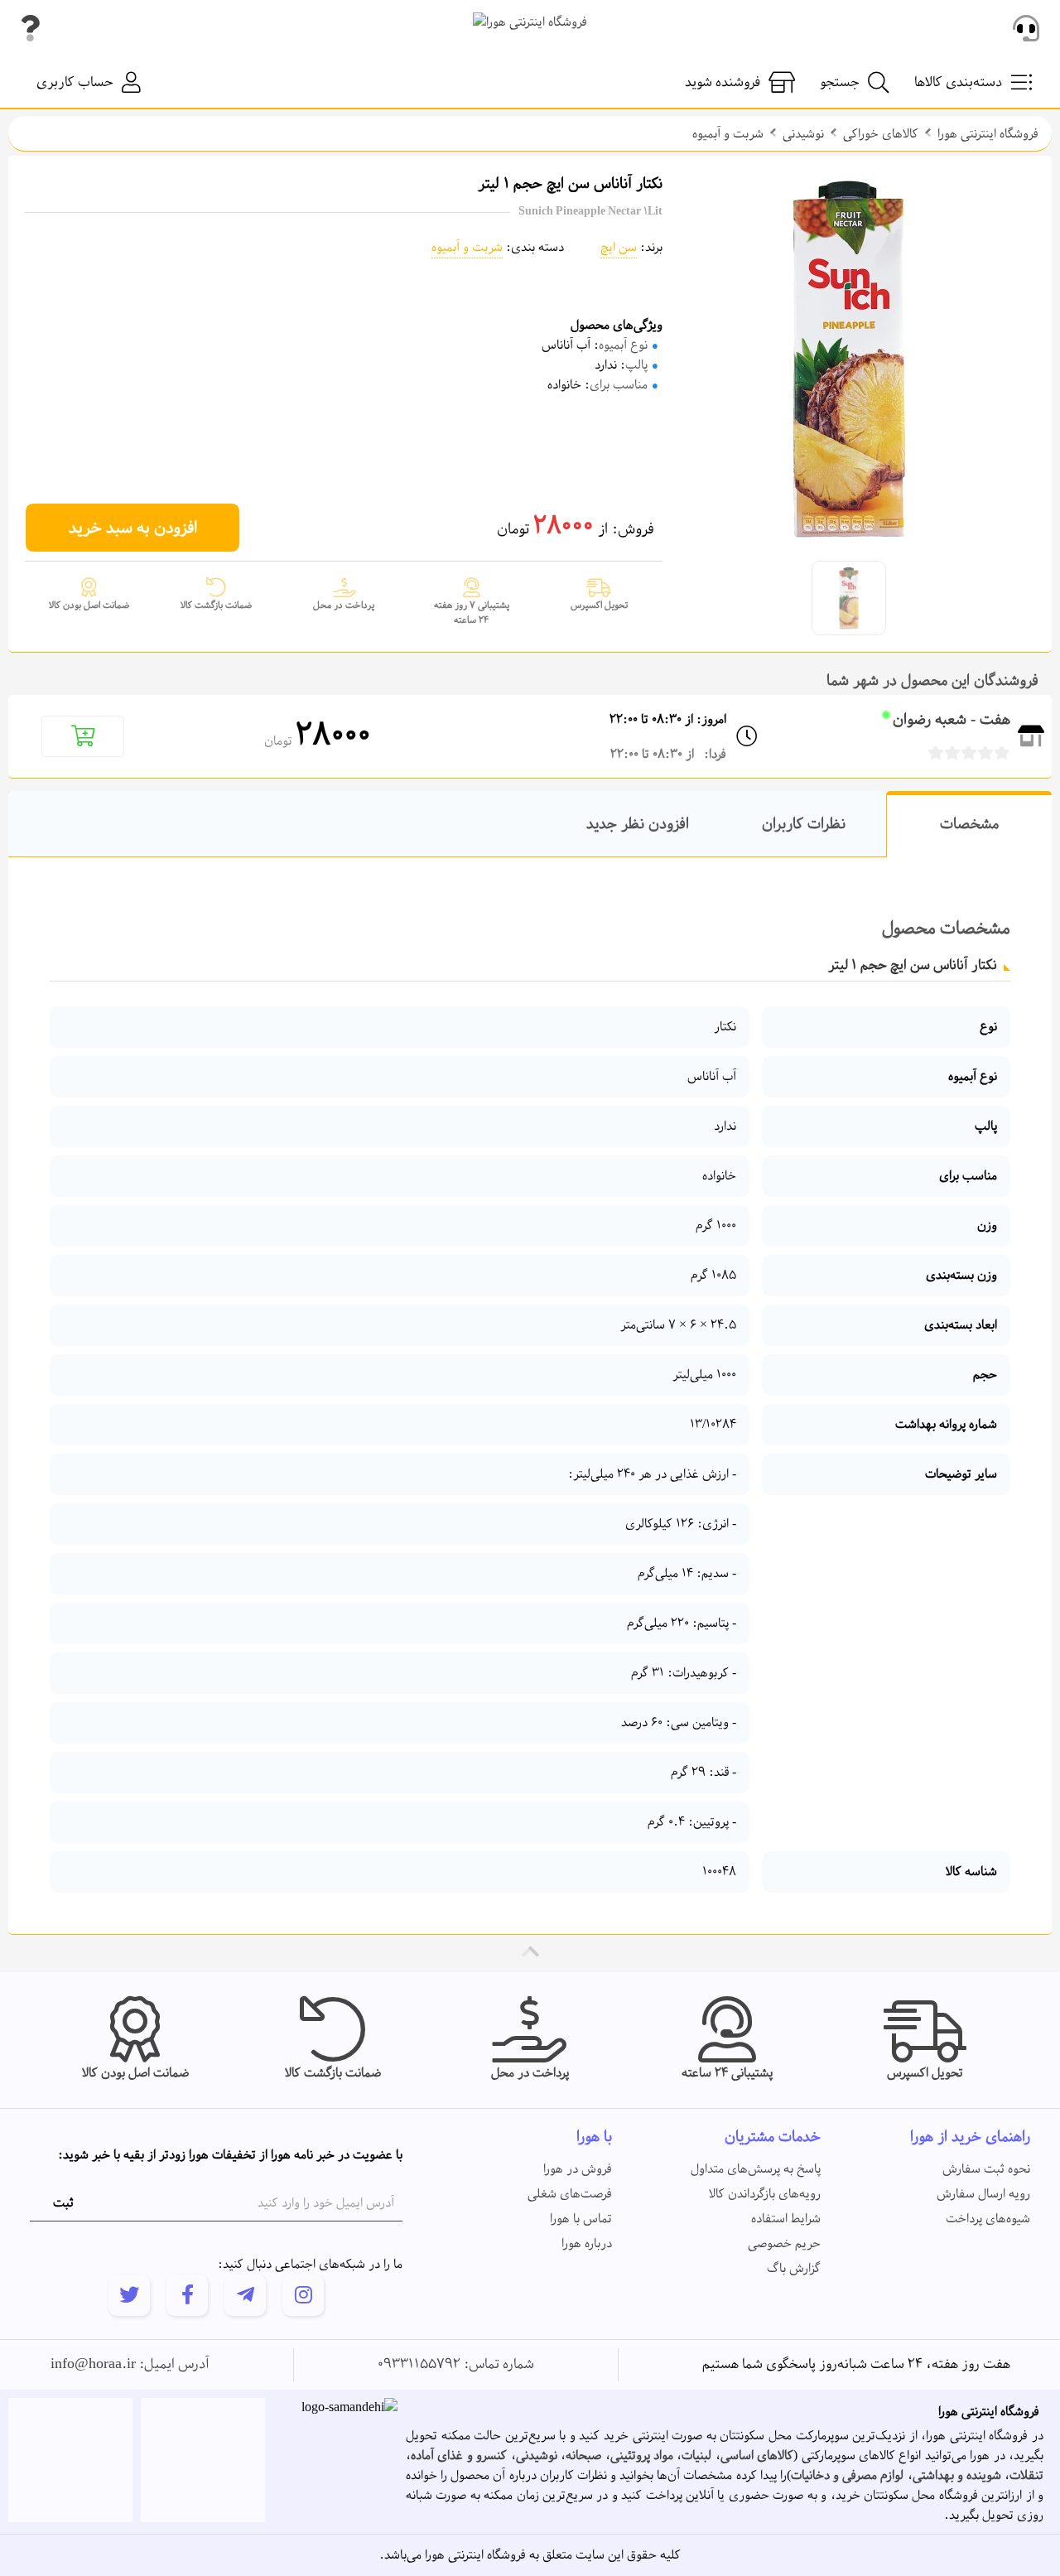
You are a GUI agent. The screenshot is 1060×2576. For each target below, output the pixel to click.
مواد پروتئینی (642, 2456)
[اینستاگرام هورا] (303, 2295)
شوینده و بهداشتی (957, 2476)
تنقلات (1026, 2476)
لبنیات (696, 2456)
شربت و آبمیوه (728, 134)
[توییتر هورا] (129, 2295)
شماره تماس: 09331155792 (456, 2365)
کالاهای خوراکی (881, 134)
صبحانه (583, 2456)
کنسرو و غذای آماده (459, 2456)
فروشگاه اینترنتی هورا (988, 134)
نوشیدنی (803, 134)
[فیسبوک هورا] (187, 2295)
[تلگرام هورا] (245, 2295)
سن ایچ (619, 248)
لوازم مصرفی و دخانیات (847, 2476)
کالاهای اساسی (757, 2456)
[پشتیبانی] (1026, 29)
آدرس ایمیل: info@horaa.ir (130, 2365)
